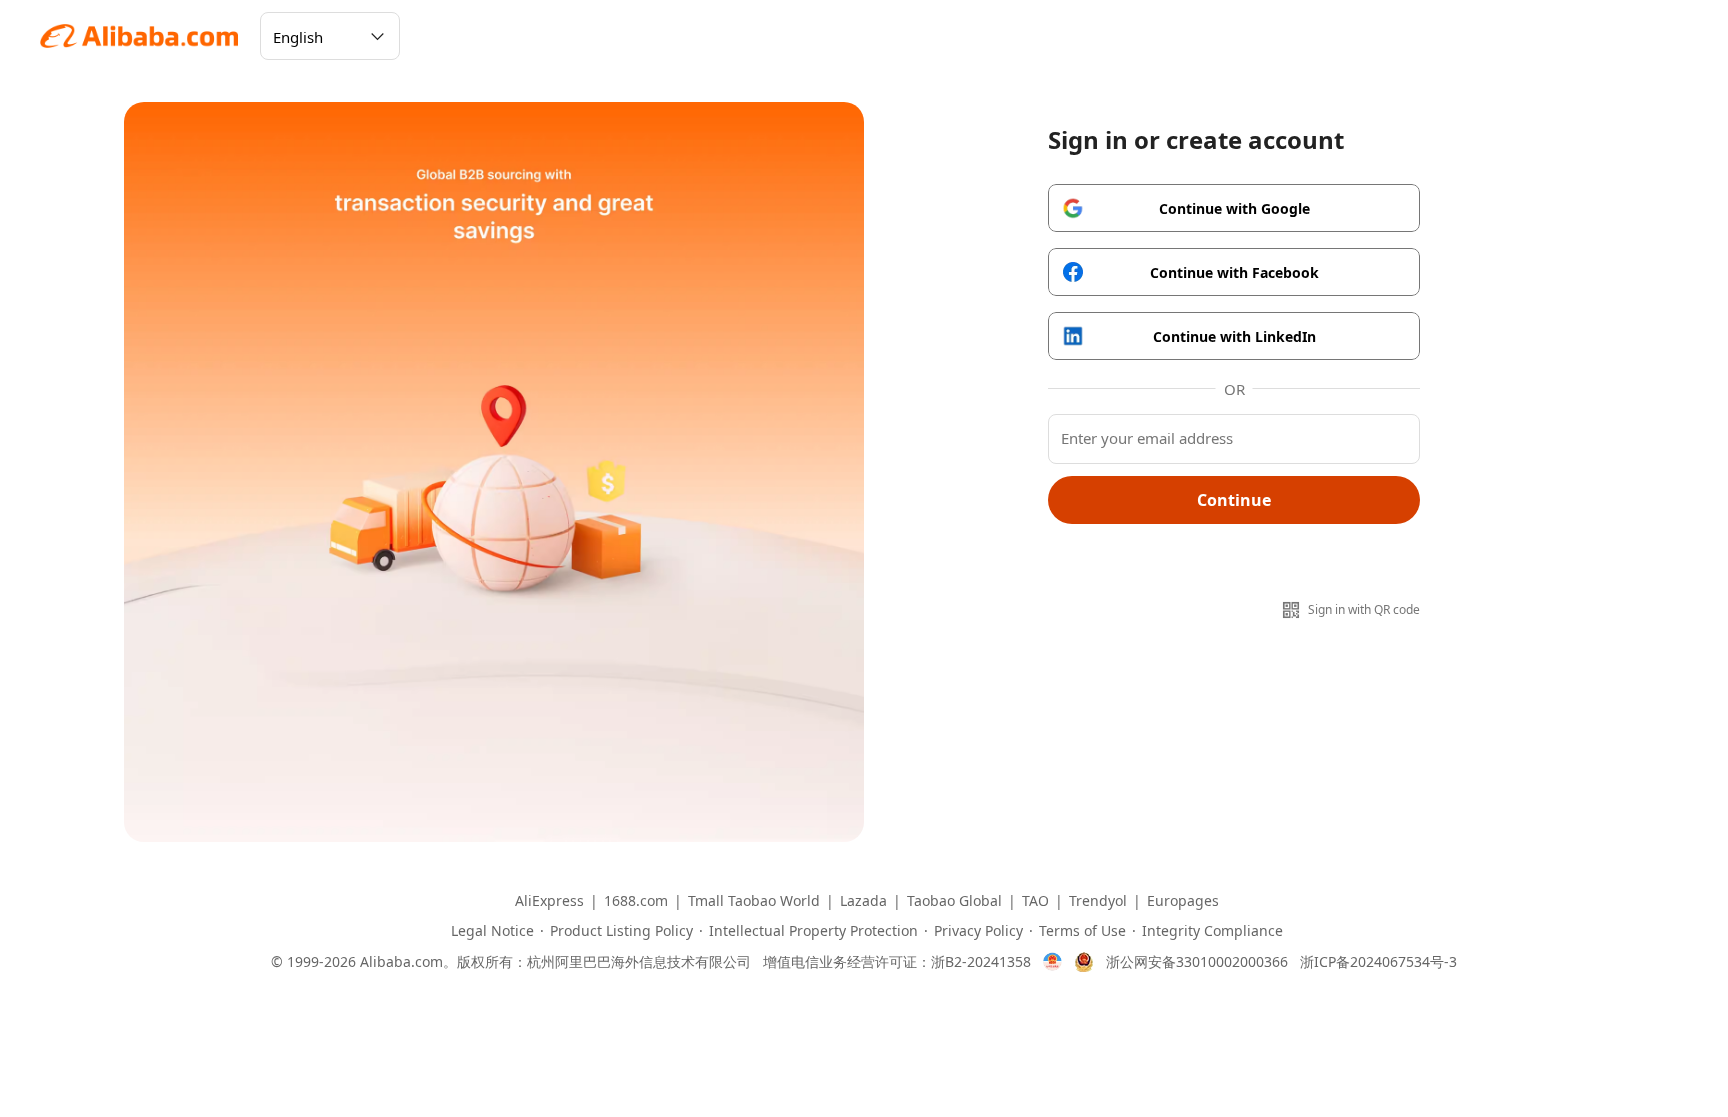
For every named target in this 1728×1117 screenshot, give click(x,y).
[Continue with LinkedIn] (1234, 336)
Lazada (863, 901)
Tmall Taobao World (754, 901)
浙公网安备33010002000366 (1197, 962)
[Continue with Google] (1234, 208)
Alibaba (140, 36)
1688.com (636, 901)
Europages (1183, 901)
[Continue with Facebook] (1234, 272)
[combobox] (330, 36)
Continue (1234, 500)
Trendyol (1098, 901)
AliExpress (549, 901)
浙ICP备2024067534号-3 (1378, 962)
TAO (1035, 901)
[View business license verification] (1052, 962)
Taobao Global (954, 901)
